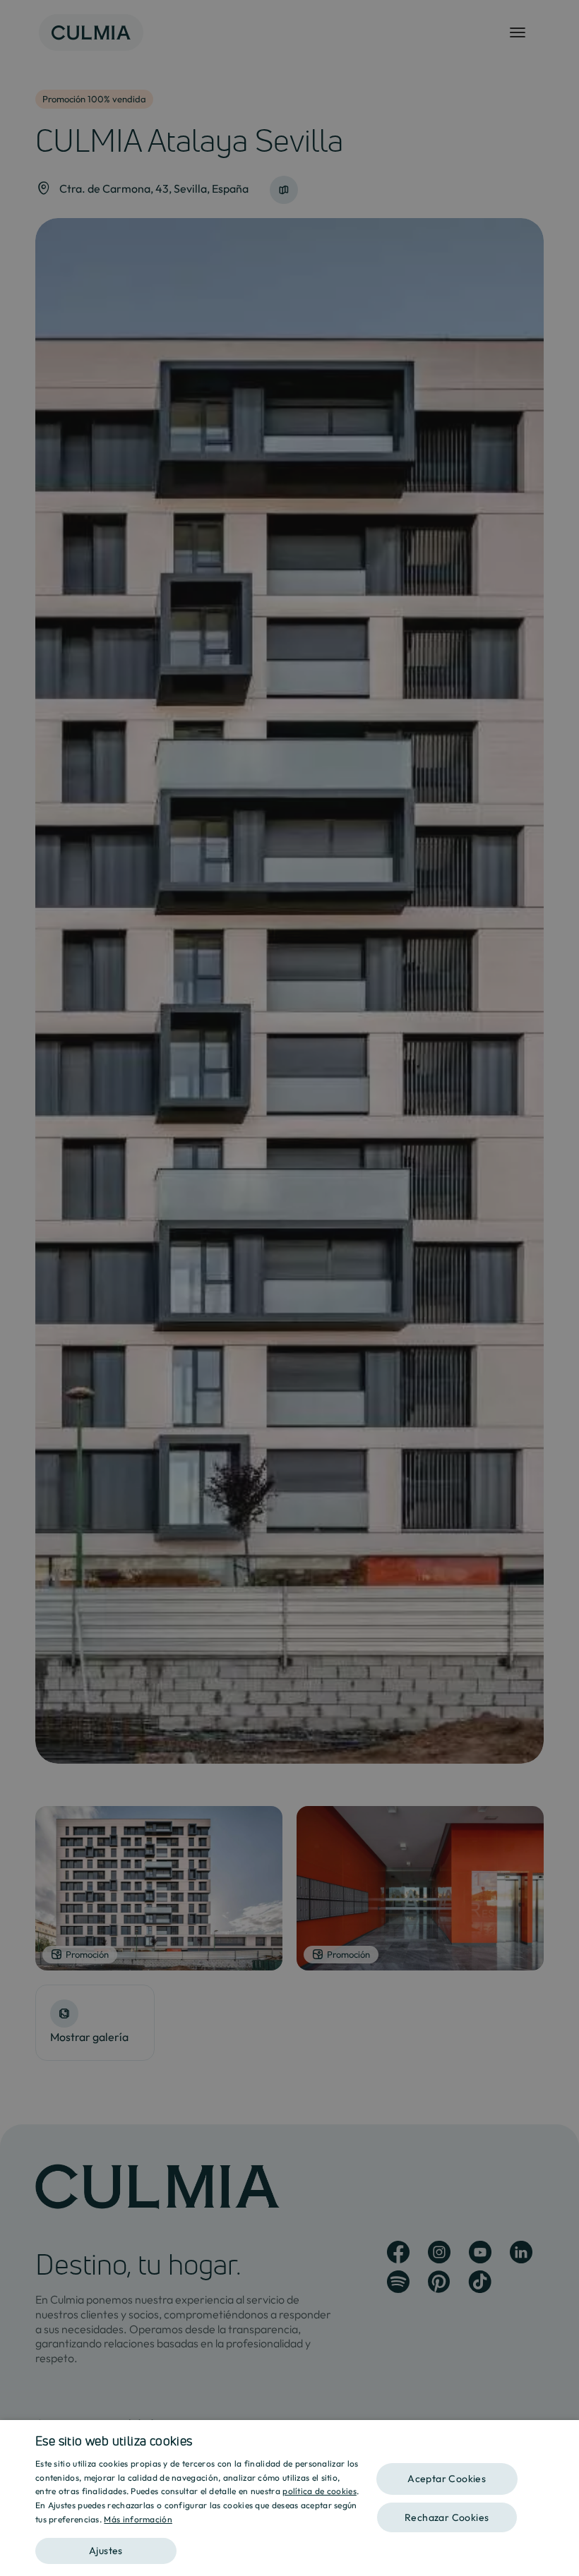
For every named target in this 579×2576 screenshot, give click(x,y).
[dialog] (289, 2498)
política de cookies (320, 2491)
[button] (198, 2546)
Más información (138, 2519)
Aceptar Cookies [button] (447, 2479)
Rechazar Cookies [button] (447, 2517)
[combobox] (561, 2438)
